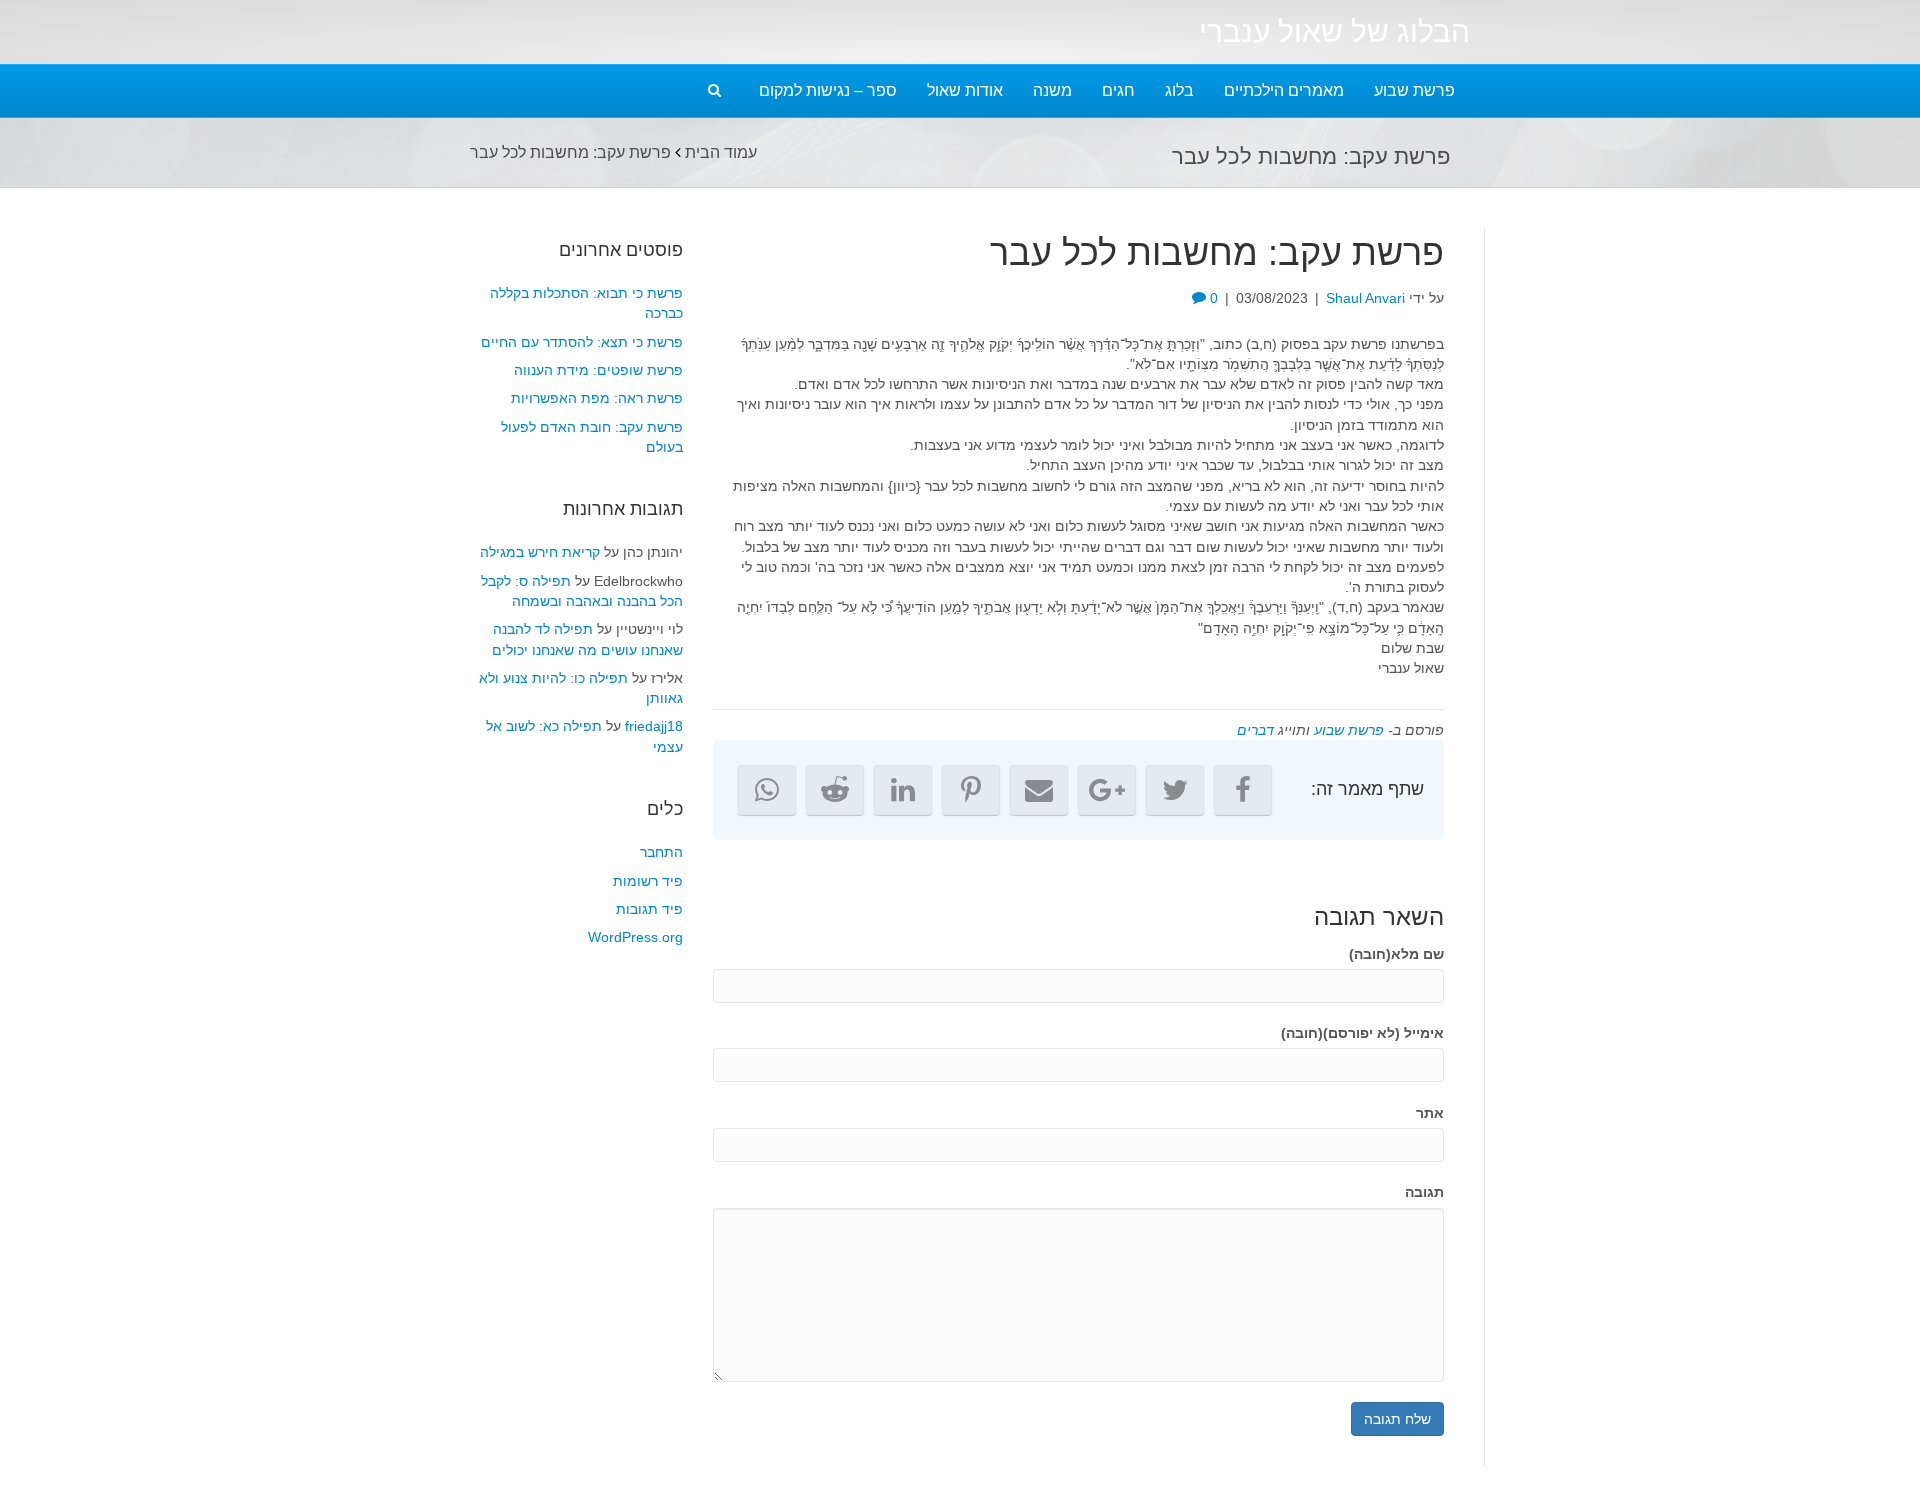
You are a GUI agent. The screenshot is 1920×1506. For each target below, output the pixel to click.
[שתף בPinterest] (971, 790)
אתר (1430, 1113)
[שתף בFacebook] (1243, 790)
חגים (1118, 90)
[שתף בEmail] (1039, 790)
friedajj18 (654, 726)
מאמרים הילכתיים (1284, 90)
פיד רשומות (648, 881)
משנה (1052, 90)
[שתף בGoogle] (1107, 790)
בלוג (1179, 90)
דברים (1255, 730)
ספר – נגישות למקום (828, 90)
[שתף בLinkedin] (903, 790)
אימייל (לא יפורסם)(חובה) (1362, 1033)
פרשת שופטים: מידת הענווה (598, 370)
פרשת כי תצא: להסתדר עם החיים (582, 342)
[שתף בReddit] (835, 790)
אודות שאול (965, 90)
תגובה (1424, 1192)
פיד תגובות (649, 909)
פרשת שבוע (1414, 90)
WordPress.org (635, 937)
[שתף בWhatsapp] (767, 790)
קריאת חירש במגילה (540, 552)
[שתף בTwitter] (1175, 790)
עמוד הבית (721, 152)
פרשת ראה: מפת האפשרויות (597, 398)
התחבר (661, 852)
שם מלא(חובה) (1396, 954)
